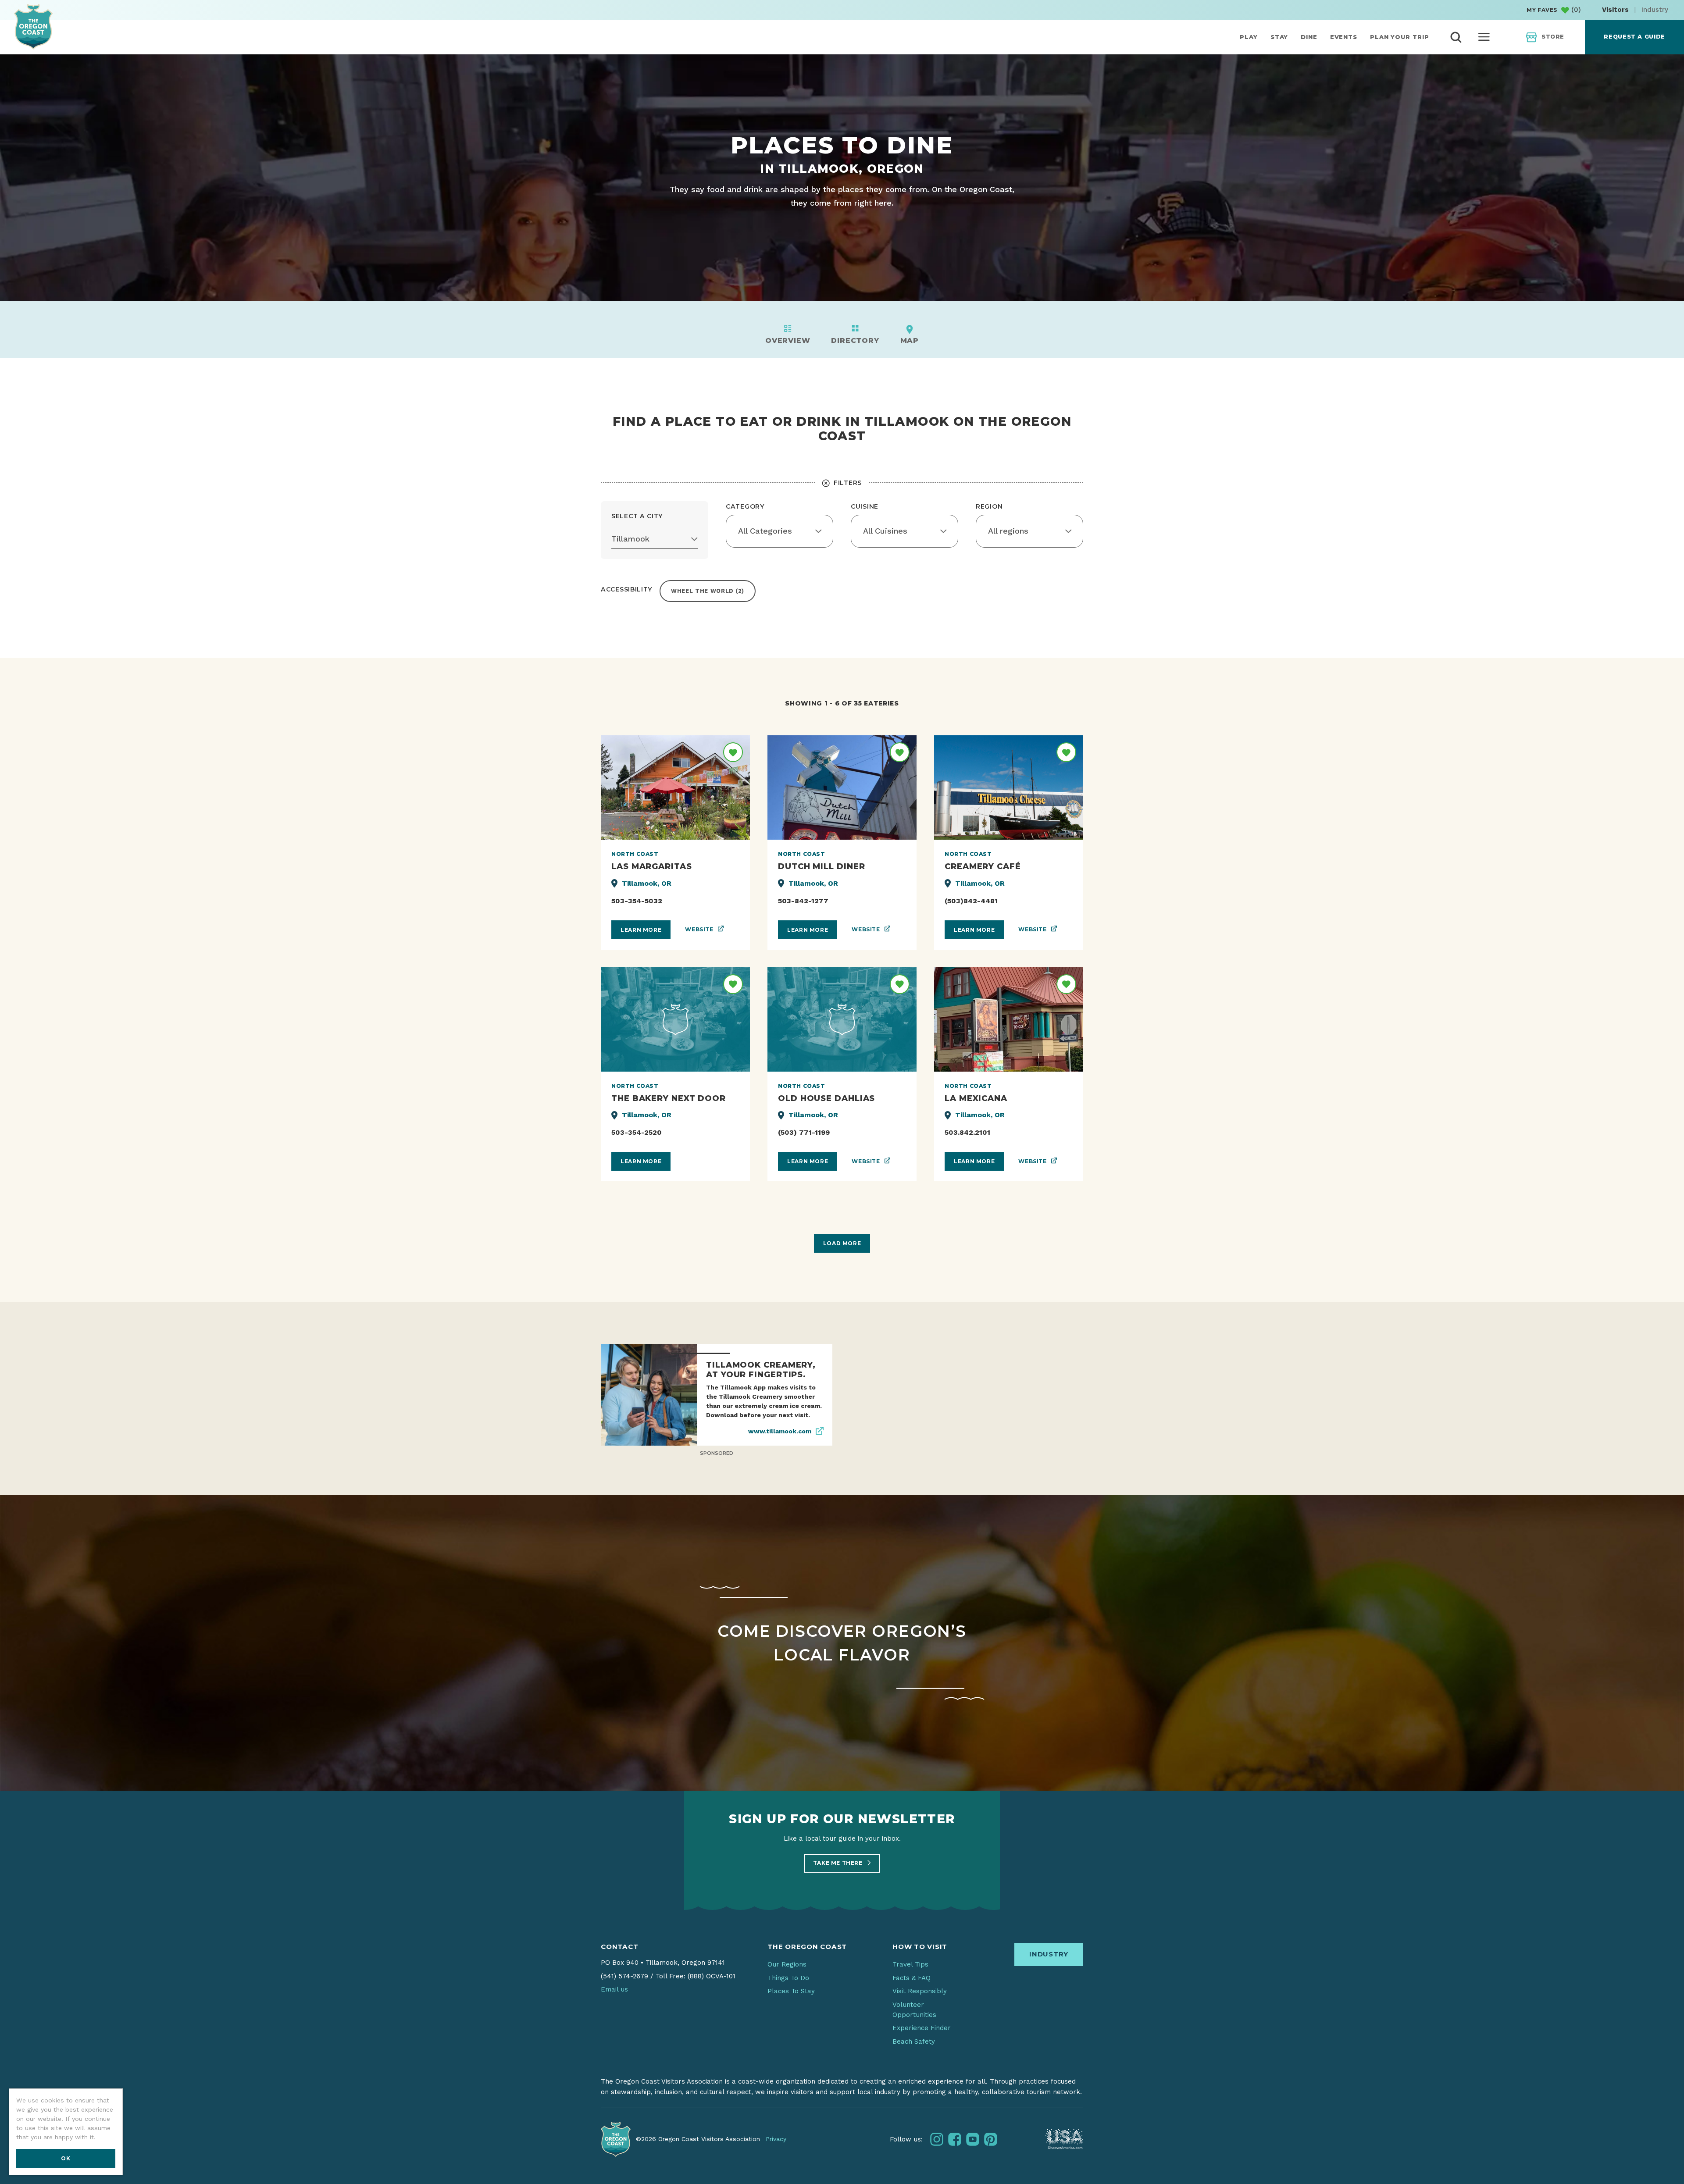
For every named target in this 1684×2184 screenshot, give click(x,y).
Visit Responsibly (920, 1991)
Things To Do (788, 1978)
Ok (66, 2158)
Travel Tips (910, 1964)
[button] (655, 539)
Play (1249, 37)
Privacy (776, 2139)
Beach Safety (914, 2041)
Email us (614, 1989)
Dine (1309, 37)
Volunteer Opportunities (914, 2010)
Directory (855, 340)
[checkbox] (708, 591)
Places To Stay (791, 1991)
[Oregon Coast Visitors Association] (33, 27)
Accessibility (627, 589)
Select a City (637, 516)
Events (1344, 37)
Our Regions (787, 1964)
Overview (788, 340)
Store (1553, 37)
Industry (1655, 10)
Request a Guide (1634, 37)
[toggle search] (1456, 37)
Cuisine (865, 506)
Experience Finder (922, 2028)
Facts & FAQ (912, 1978)
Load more (842, 1243)
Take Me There (838, 1863)
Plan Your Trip (1400, 37)
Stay (1279, 37)
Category (745, 506)
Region (989, 506)
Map (910, 340)
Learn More (641, 930)
